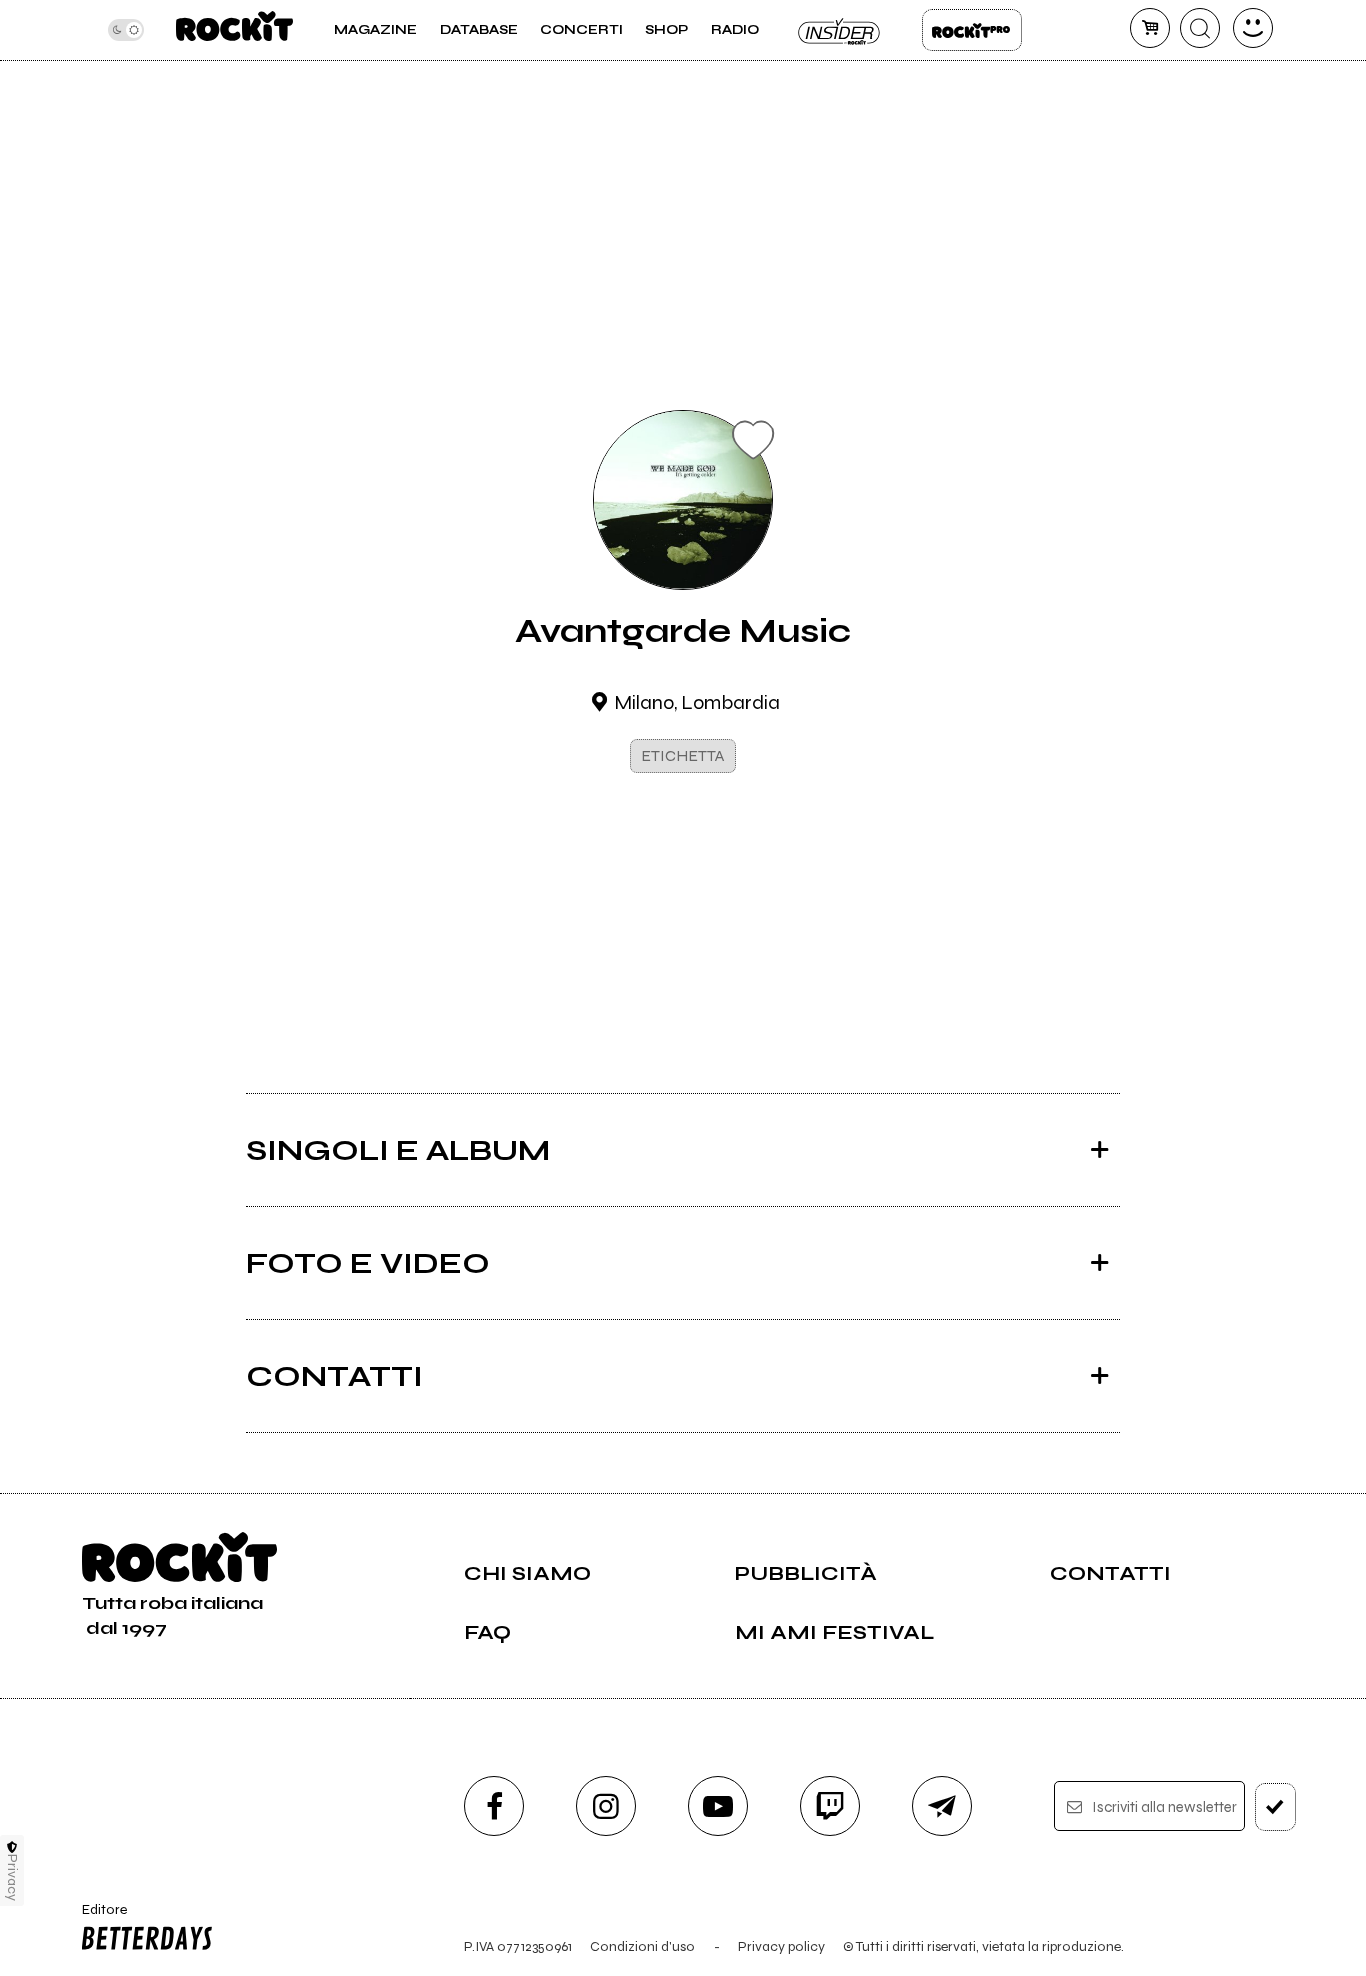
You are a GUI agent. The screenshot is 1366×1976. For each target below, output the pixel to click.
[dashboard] (1253, 28)
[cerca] (1200, 28)
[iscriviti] (1275, 1807)
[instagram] (606, 1806)
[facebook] (494, 1806)
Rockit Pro (972, 30)
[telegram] (942, 1806)
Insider (840, 30)
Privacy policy (781, 1946)
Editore (97, 1918)
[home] (234, 30)
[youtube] (718, 1806)
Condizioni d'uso (642, 1946)
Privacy (12, 1877)
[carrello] (1150, 28)
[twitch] (830, 1806)
